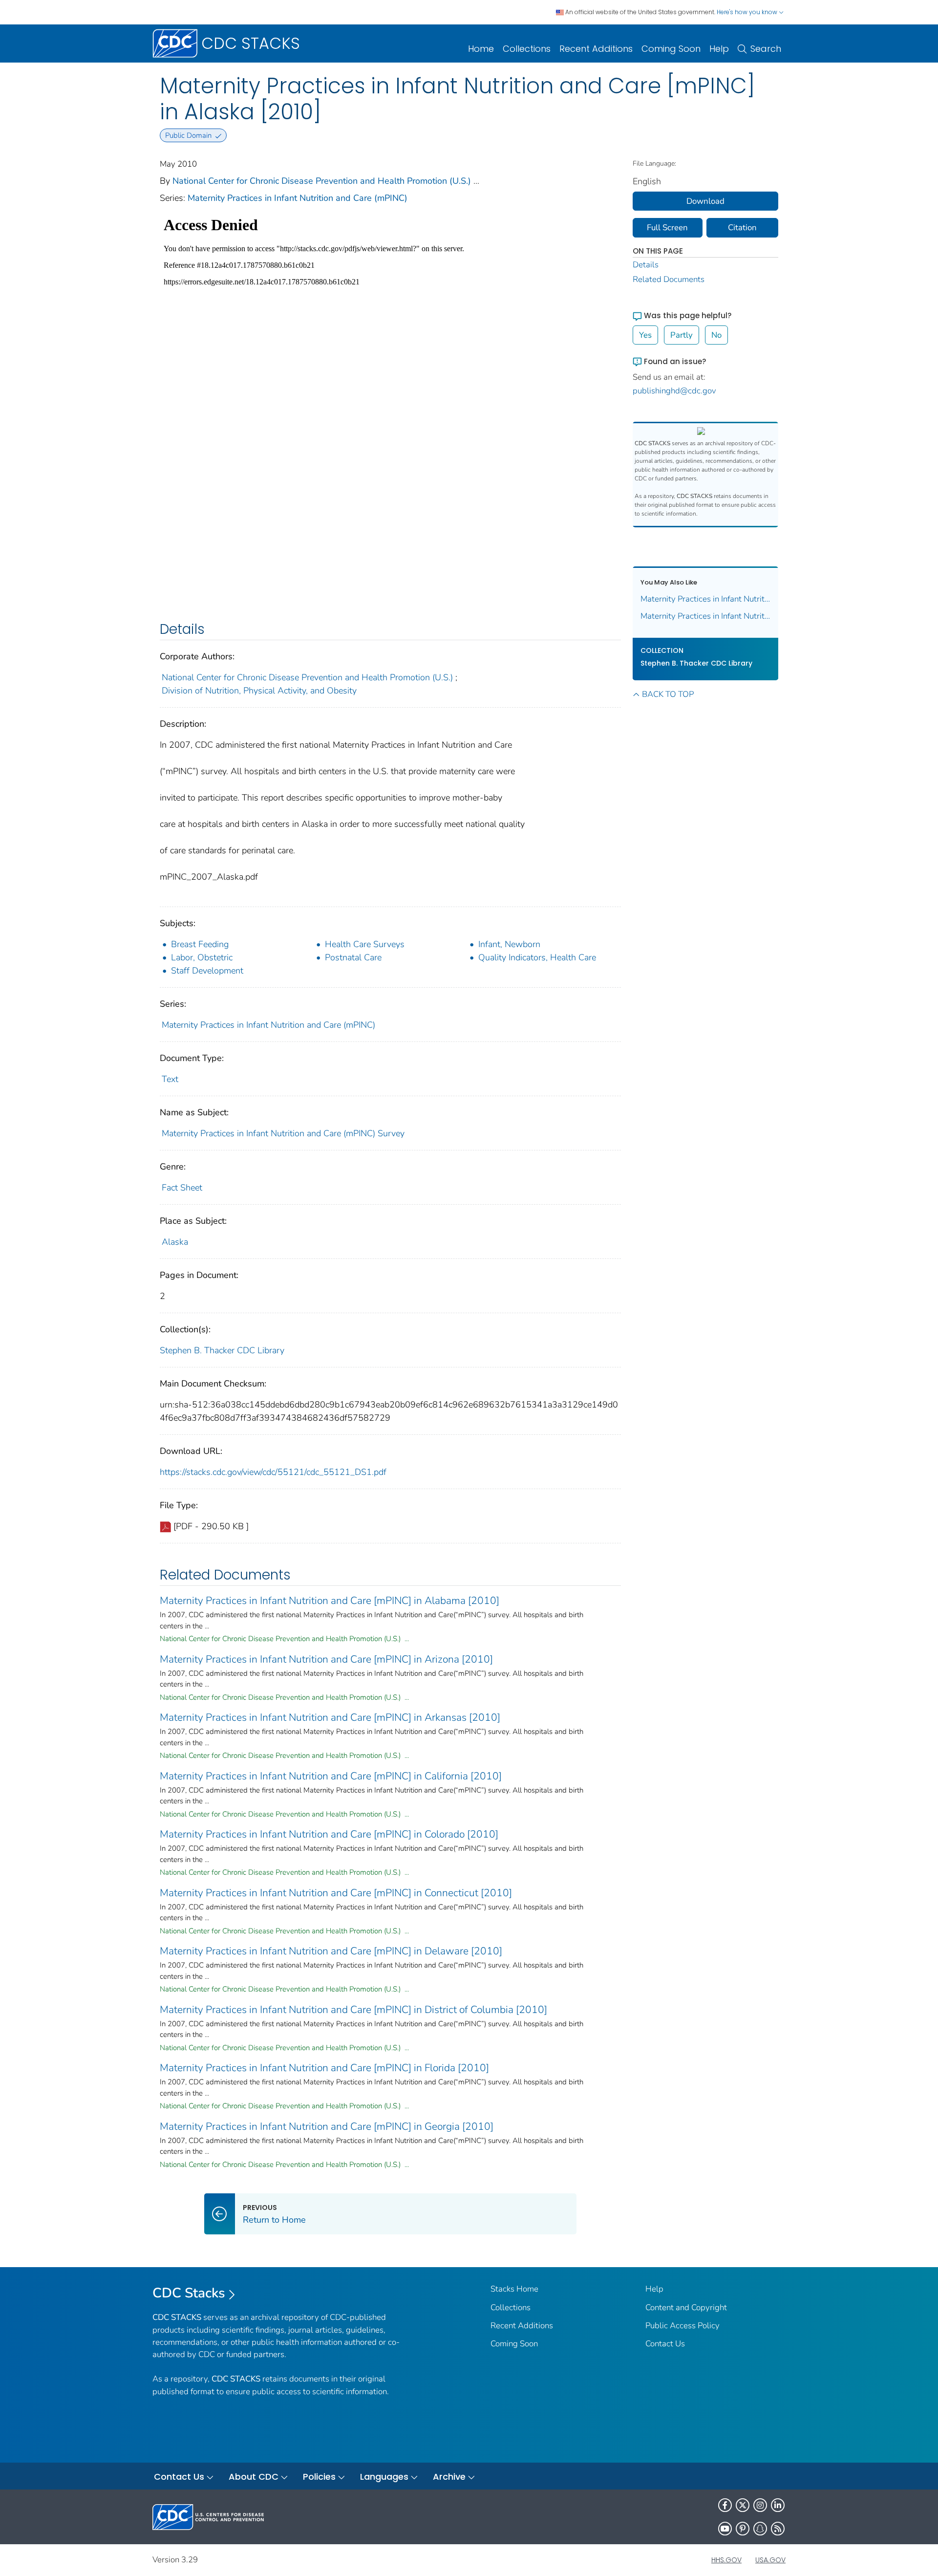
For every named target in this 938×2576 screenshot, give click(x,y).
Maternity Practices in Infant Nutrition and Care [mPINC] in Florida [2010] (324, 2068)
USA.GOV (770, 2560)
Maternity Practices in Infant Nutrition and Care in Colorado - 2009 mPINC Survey (706, 616)
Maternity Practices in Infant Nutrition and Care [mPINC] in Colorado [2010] (329, 1834)
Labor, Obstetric (202, 957)
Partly (682, 335)
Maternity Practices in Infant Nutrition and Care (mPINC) (298, 198)
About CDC (254, 2477)
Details (646, 265)
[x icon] (743, 2505)
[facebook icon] (725, 2505)
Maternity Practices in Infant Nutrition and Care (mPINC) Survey (283, 1133)
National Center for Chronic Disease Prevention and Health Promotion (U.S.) (322, 181)
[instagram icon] (760, 2505)
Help (719, 49)
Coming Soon (671, 49)
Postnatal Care (353, 957)
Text (170, 1079)
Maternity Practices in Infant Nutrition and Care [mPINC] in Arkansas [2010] (330, 1717)
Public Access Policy (682, 2326)
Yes (645, 335)
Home (481, 49)
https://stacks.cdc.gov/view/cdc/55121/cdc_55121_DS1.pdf (273, 1472)
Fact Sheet (182, 1188)
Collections (527, 49)
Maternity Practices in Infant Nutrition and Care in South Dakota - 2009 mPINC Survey (706, 599)
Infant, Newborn (509, 944)
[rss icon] (778, 2529)
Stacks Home (514, 2289)
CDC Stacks (189, 2293)
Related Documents (669, 279)
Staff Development (207, 971)
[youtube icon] (725, 2529)
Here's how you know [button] (748, 12)
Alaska (175, 1242)
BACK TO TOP (668, 694)
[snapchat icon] (760, 2529)
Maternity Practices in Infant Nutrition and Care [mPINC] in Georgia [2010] (327, 2126)
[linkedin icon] (778, 2505)
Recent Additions (596, 49)
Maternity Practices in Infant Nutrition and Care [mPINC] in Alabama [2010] (330, 1601)
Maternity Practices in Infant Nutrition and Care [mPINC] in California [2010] (331, 1776)
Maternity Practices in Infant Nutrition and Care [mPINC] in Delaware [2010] (331, 1951)
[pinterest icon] (743, 2529)
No (716, 335)
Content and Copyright (686, 2307)
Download (705, 201)
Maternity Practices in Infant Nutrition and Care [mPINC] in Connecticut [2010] (336, 1893)
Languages (384, 2477)
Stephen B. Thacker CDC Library (222, 1350)
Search (766, 49)
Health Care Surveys (365, 944)
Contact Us (665, 2344)
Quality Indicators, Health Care (537, 957)
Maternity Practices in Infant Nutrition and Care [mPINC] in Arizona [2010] (326, 1659)
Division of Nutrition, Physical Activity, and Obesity (259, 691)
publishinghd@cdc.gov (674, 391)
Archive (449, 2477)
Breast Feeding (200, 944)
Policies (319, 2477)
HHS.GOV (726, 2560)
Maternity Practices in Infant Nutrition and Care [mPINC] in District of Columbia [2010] (353, 2010)
